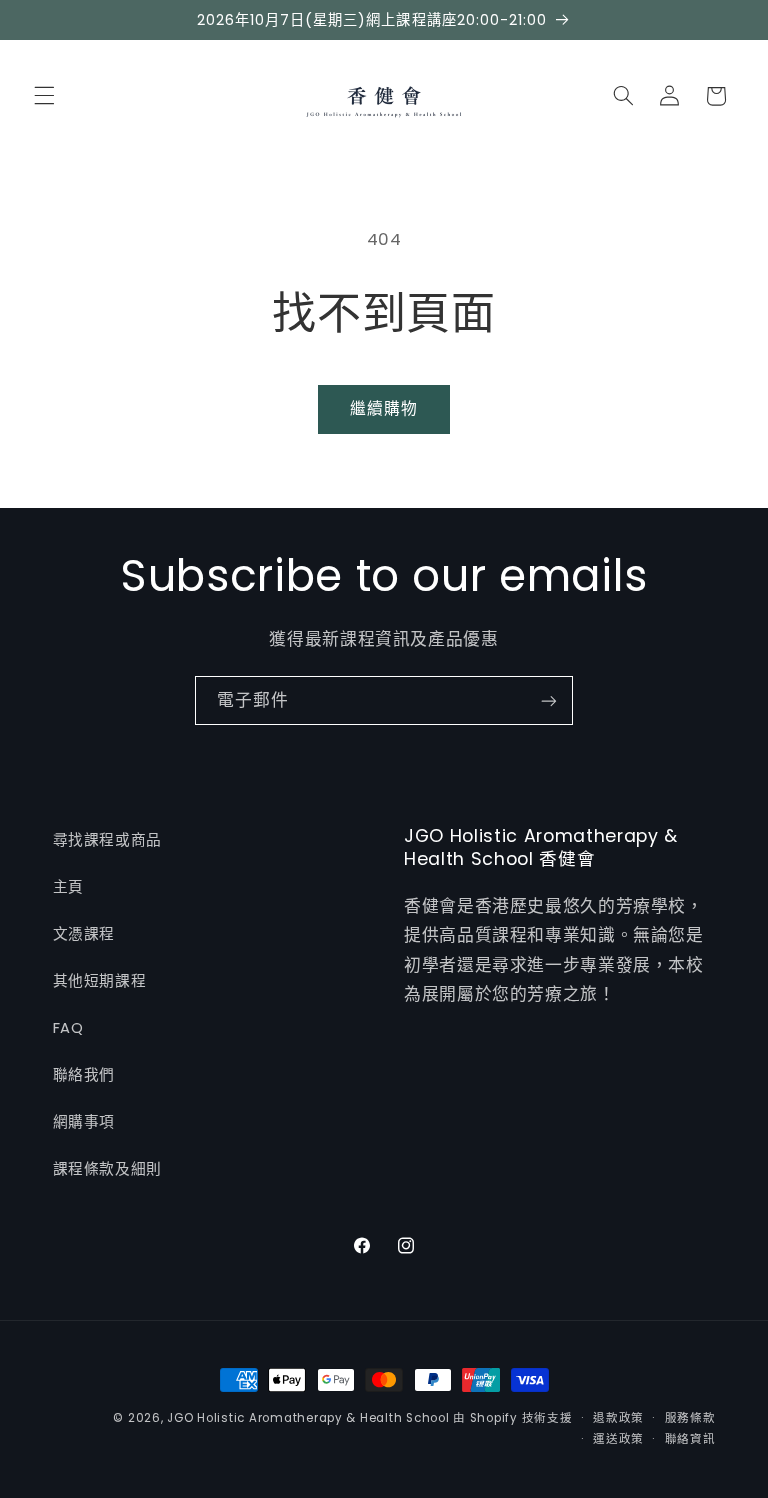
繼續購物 (384, 408)
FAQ (68, 1028)
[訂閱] (549, 700)
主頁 (68, 887)
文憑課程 (84, 934)
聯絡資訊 (690, 1439)
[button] (44, 96)
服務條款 (690, 1418)
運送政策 (618, 1439)
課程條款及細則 (107, 1169)
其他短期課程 (100, 981)
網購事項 (84, 1122)
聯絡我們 (84, 1075)
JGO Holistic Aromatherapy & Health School (308, 1418)
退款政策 (618, 1418)
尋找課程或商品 (107, 840)
